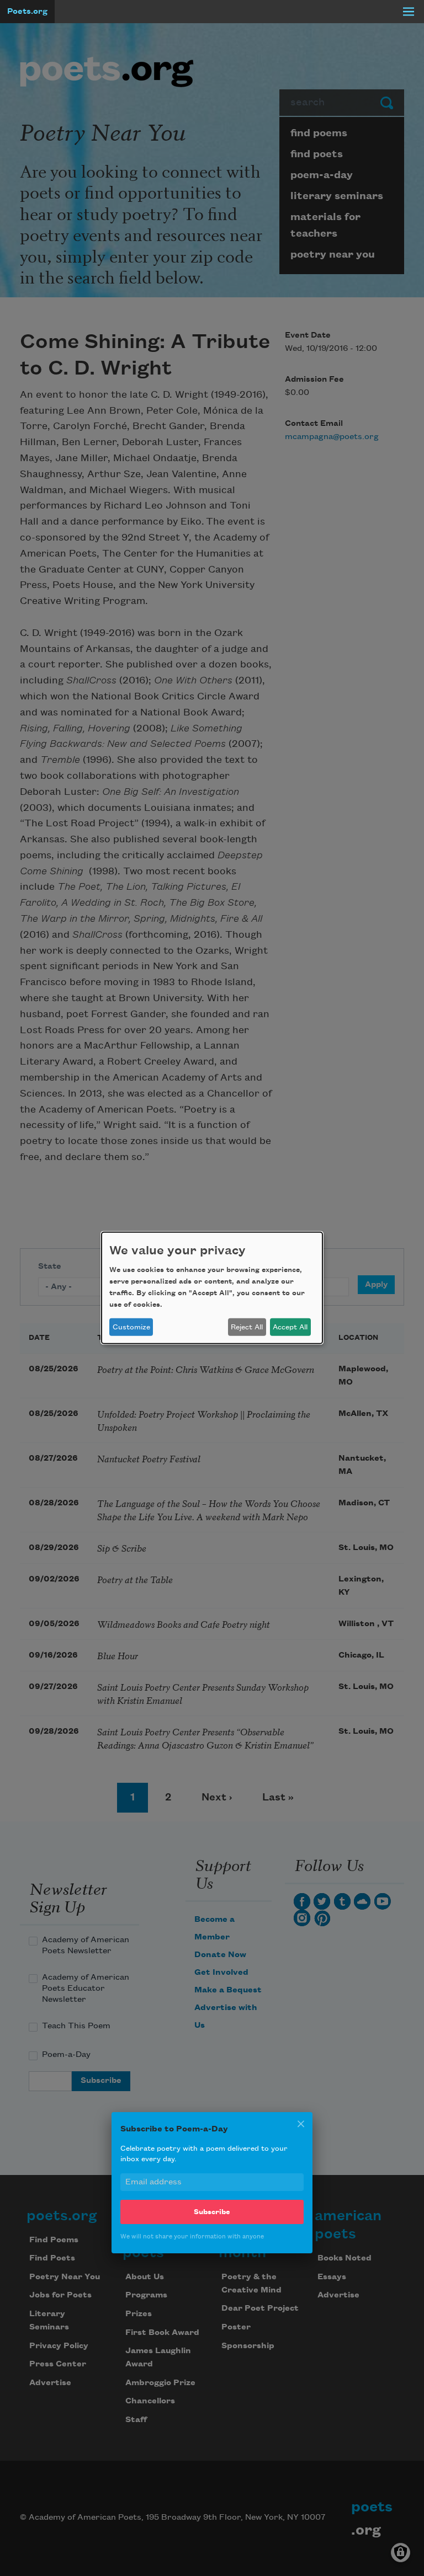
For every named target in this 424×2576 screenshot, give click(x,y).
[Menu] (409, 12)
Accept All (290, 1327)
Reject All (247, 1327)
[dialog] (212, 1288)
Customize (131, 1327)
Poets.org (27, 12)
